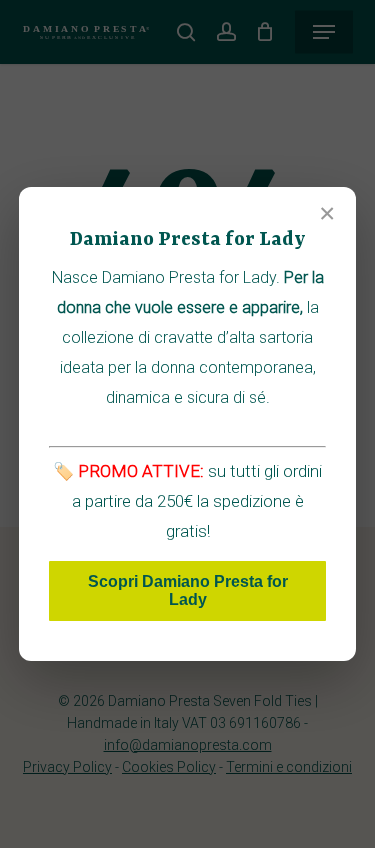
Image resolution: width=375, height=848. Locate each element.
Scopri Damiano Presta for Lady (188, 590)
